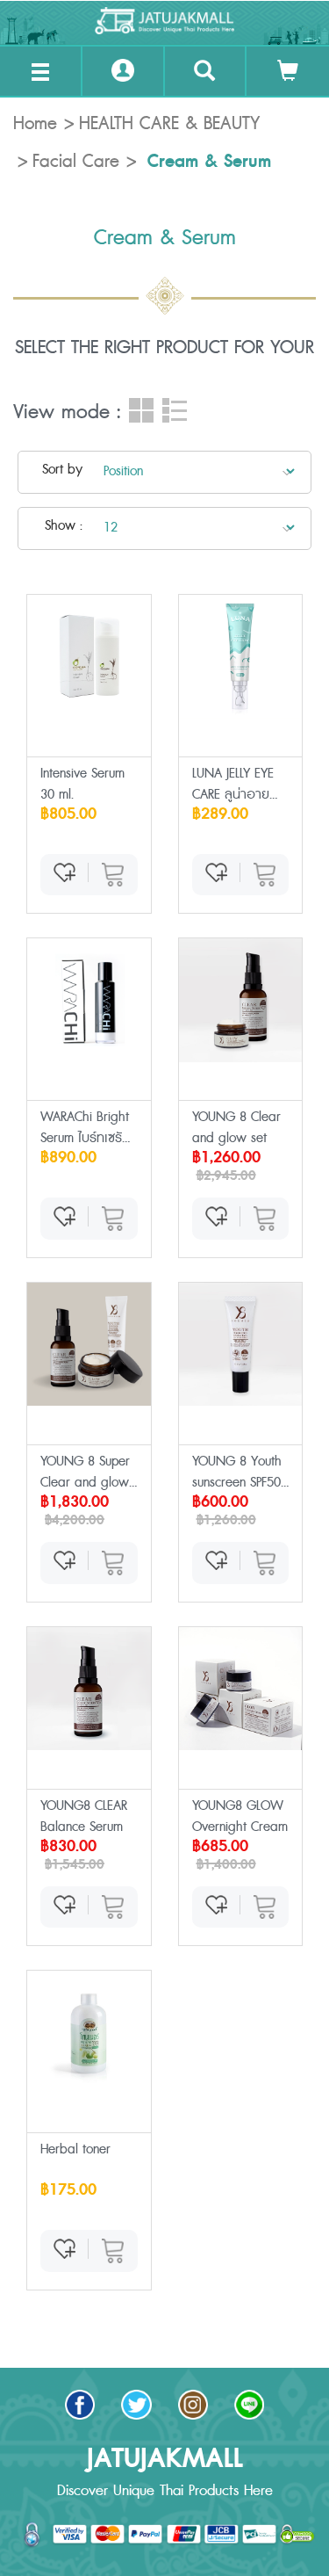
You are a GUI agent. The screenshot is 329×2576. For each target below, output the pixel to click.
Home (35, 124)
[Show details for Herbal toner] (89, 2033)
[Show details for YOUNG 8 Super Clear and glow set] (89, 1345)
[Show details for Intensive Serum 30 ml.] (89, 657)
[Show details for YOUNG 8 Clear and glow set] (241, 1000)
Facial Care (76, 162)
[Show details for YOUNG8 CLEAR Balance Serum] (89, 1689)
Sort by (62, 470)
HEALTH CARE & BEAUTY (169, 124)
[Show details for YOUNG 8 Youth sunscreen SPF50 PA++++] (241, 1345)
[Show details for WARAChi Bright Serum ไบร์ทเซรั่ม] (89, 1000)
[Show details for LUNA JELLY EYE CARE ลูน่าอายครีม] (241, 657)
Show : (64, 526)
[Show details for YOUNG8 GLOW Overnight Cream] (241, 1689)
